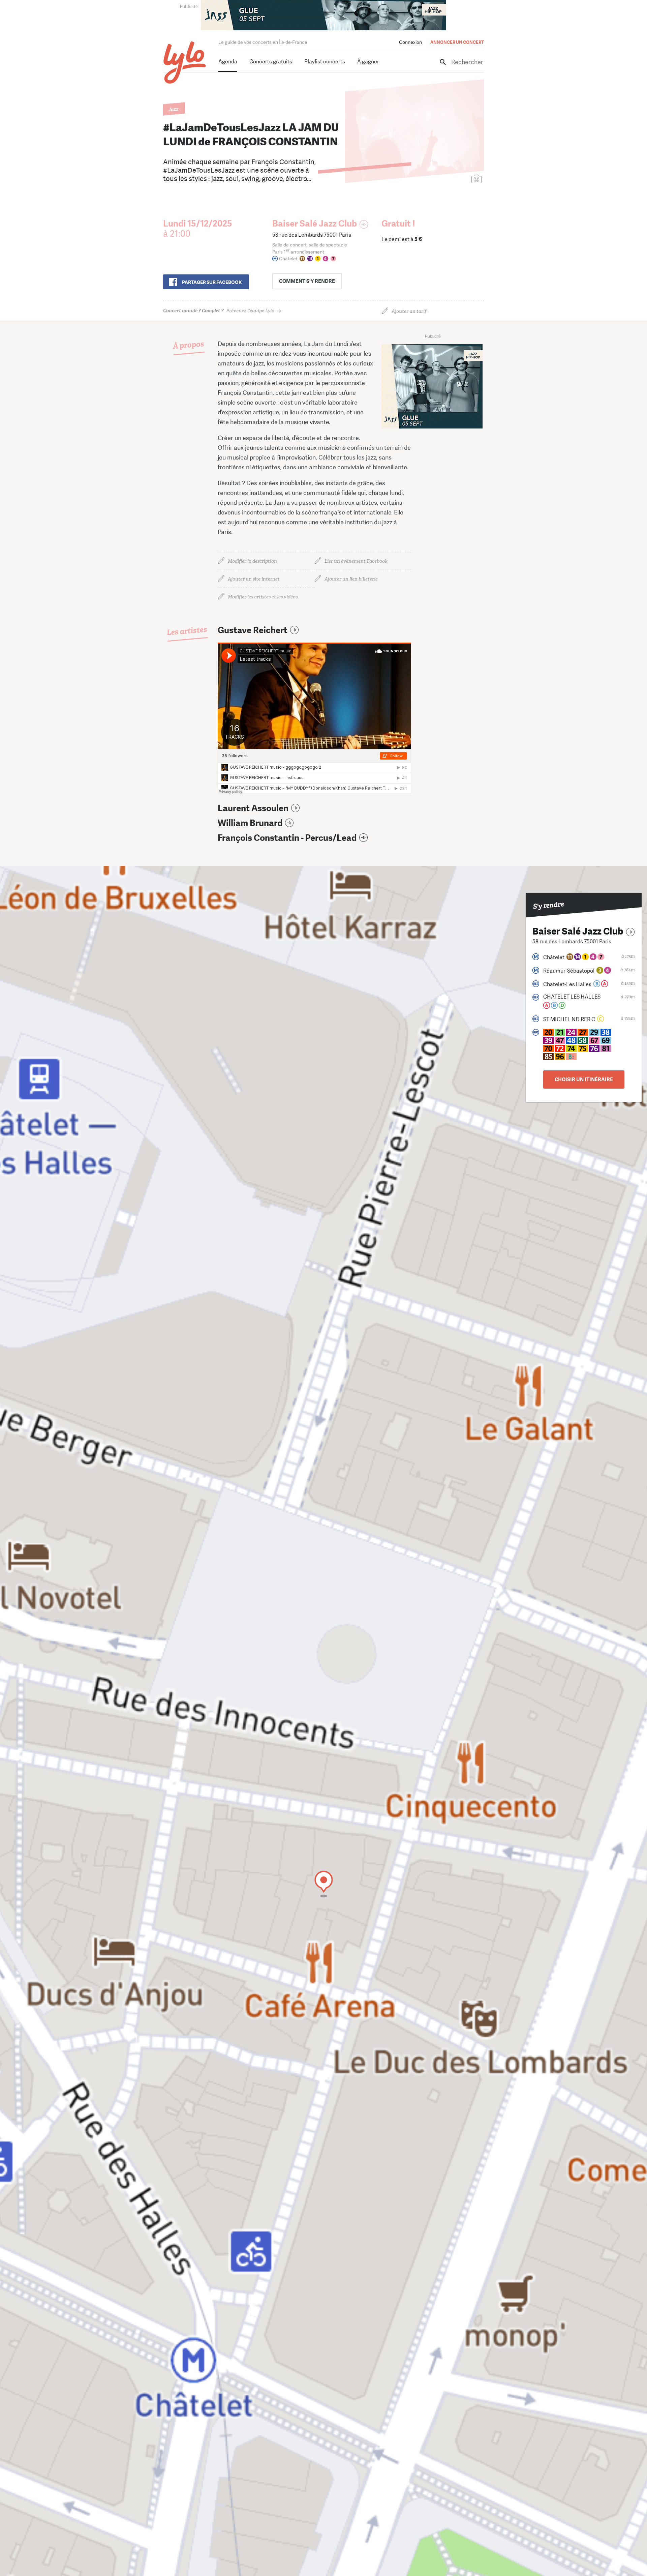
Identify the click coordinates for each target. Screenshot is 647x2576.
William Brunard (250, 823)
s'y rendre (307, 281)
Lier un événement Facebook (356, 561)
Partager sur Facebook (212, 282)
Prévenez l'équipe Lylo (219, 311)
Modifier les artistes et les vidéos (263, 597)
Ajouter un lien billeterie (351, 579)
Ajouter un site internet (254, 579)
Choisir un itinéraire (584, 1079)
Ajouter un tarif (409, 311)
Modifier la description (252, 561)
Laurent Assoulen (253, 808)
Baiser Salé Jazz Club (315, 224)
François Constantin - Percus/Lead (287, 838)
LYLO (185, 63)
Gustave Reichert (253, 630)
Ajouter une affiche (446, 180)
